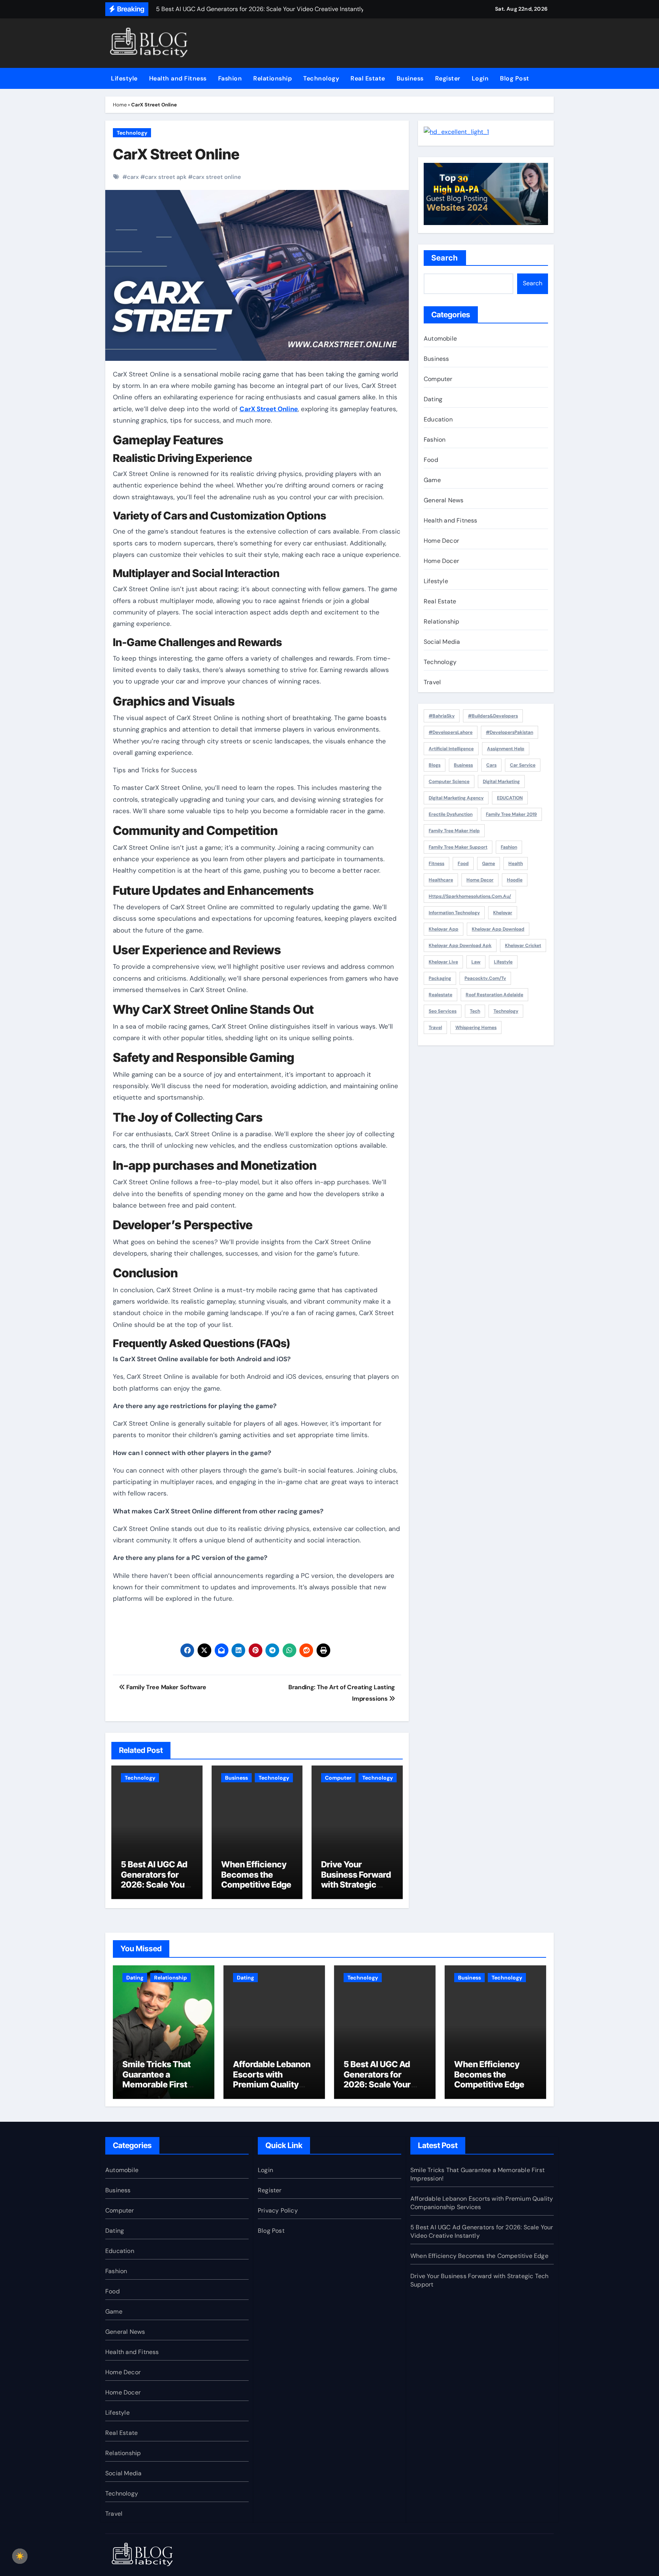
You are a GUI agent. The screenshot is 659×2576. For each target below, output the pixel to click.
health (516, 863)
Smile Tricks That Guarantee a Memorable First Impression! (157, 2079)
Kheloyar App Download (498, 929)
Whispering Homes (476, 1028)
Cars (491, 765)
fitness (436, 863)
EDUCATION (510, 798)
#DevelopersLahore (451, 732)
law (476, 962)
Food (431, 460)
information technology (454, 913)
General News (444, 500)
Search (445, 258)
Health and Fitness (178, 78)
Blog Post (515, 78)
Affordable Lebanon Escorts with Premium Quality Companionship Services (272, 2084)
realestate (440, 995)
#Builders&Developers (493, 716)
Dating (433, 399)
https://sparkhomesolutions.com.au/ (470, 896)
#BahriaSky (442, 716)
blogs (435, 765)
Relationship (272, 78)
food (463, 863)
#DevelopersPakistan (510, 732)
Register (448, 78)
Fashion (230, 78)
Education (438, 419)
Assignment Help (506, 749)
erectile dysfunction (451, 814)
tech (475, 1011)
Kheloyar (503, 913)
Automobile (440, 338)
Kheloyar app (444, 929)
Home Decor (441, 541)
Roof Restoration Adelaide (494, 995)
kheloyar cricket (523, 945)
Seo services (443, 1011)
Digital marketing (501, 781)
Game (432, 480)
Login (480, 78)
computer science (449, 781)
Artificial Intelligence (451, 749)
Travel (432, 682)
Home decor (480, 880)
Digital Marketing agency (456, 798)
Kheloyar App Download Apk (460, 945)
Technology (321, 78)
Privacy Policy (278, 2210)
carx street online (217, 177)
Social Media (442, 642)
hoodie (515, 880)
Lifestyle (124, 78)
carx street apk (166, 177)
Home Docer (441, 561)
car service (523, 765)
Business (410, 78)
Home (120, 105)
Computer (338, 1778)
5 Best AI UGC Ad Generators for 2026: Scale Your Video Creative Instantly (154, 1885)
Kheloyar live (443, 962)
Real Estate (368, 78)
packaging (440, 978)
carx (133, 177)
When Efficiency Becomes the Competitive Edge (256, 1874)
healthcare (441, 880)
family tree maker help (454, 831)
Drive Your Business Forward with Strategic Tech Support (356, 1879)
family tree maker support (458, 847)
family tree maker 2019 (511, 814)
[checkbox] (20, 2556)
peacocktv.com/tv (485, 978)
